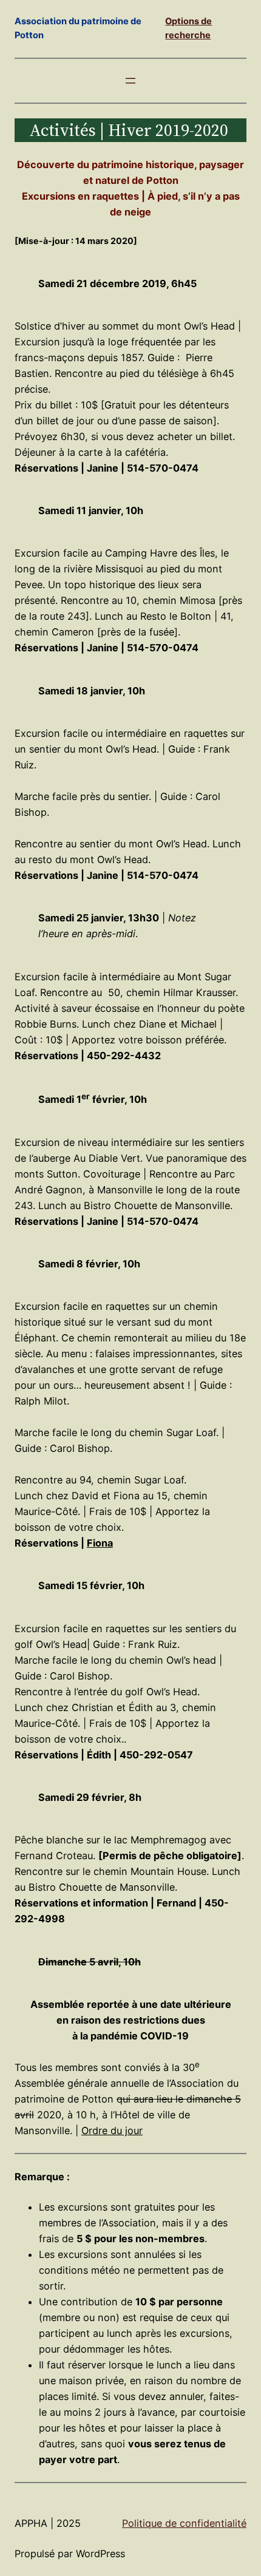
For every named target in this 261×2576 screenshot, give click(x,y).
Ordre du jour (112, 2130)
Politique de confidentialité (184, 2523)
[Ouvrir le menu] (130, 81)
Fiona (100, 1543)
